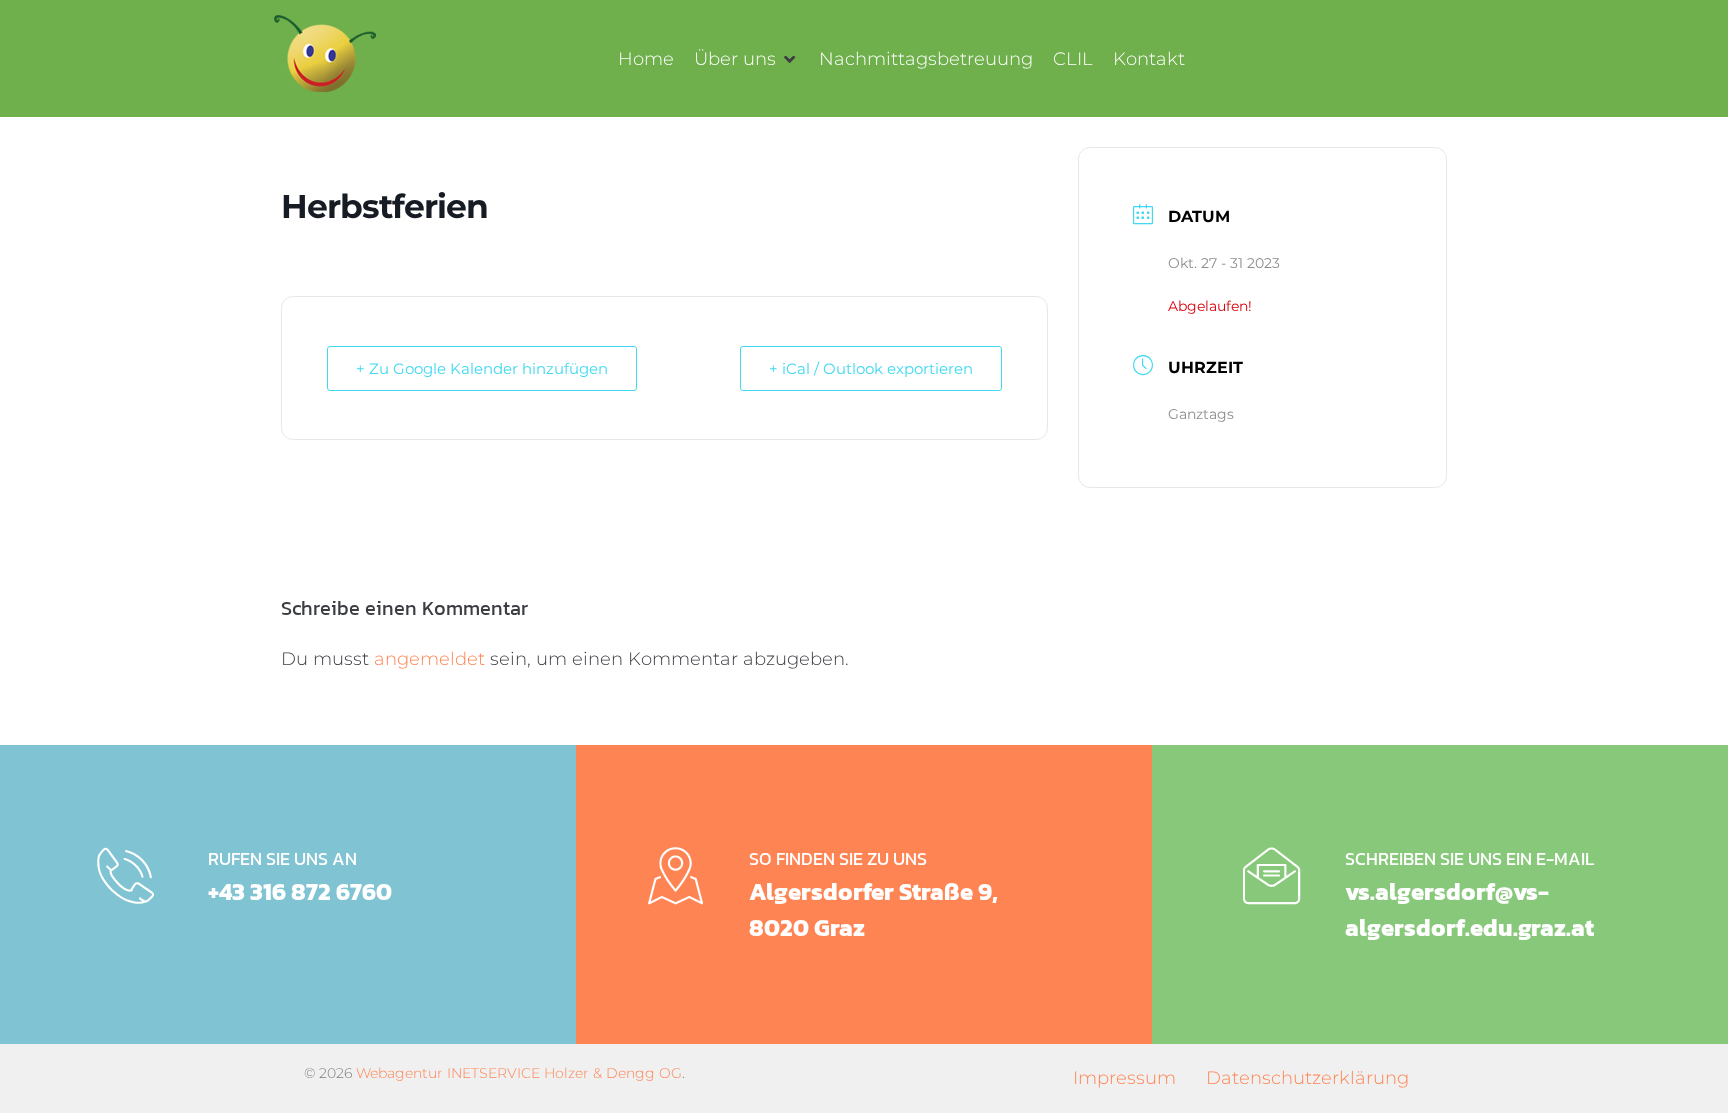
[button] (746, 59)
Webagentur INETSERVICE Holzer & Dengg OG (519, 1073)
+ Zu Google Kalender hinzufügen (482, 368)
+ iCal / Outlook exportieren (871, 368)
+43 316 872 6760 (300, 891)
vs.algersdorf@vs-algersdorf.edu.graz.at (1469, 909)
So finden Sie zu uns (838, 858)
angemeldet (429, 659)
